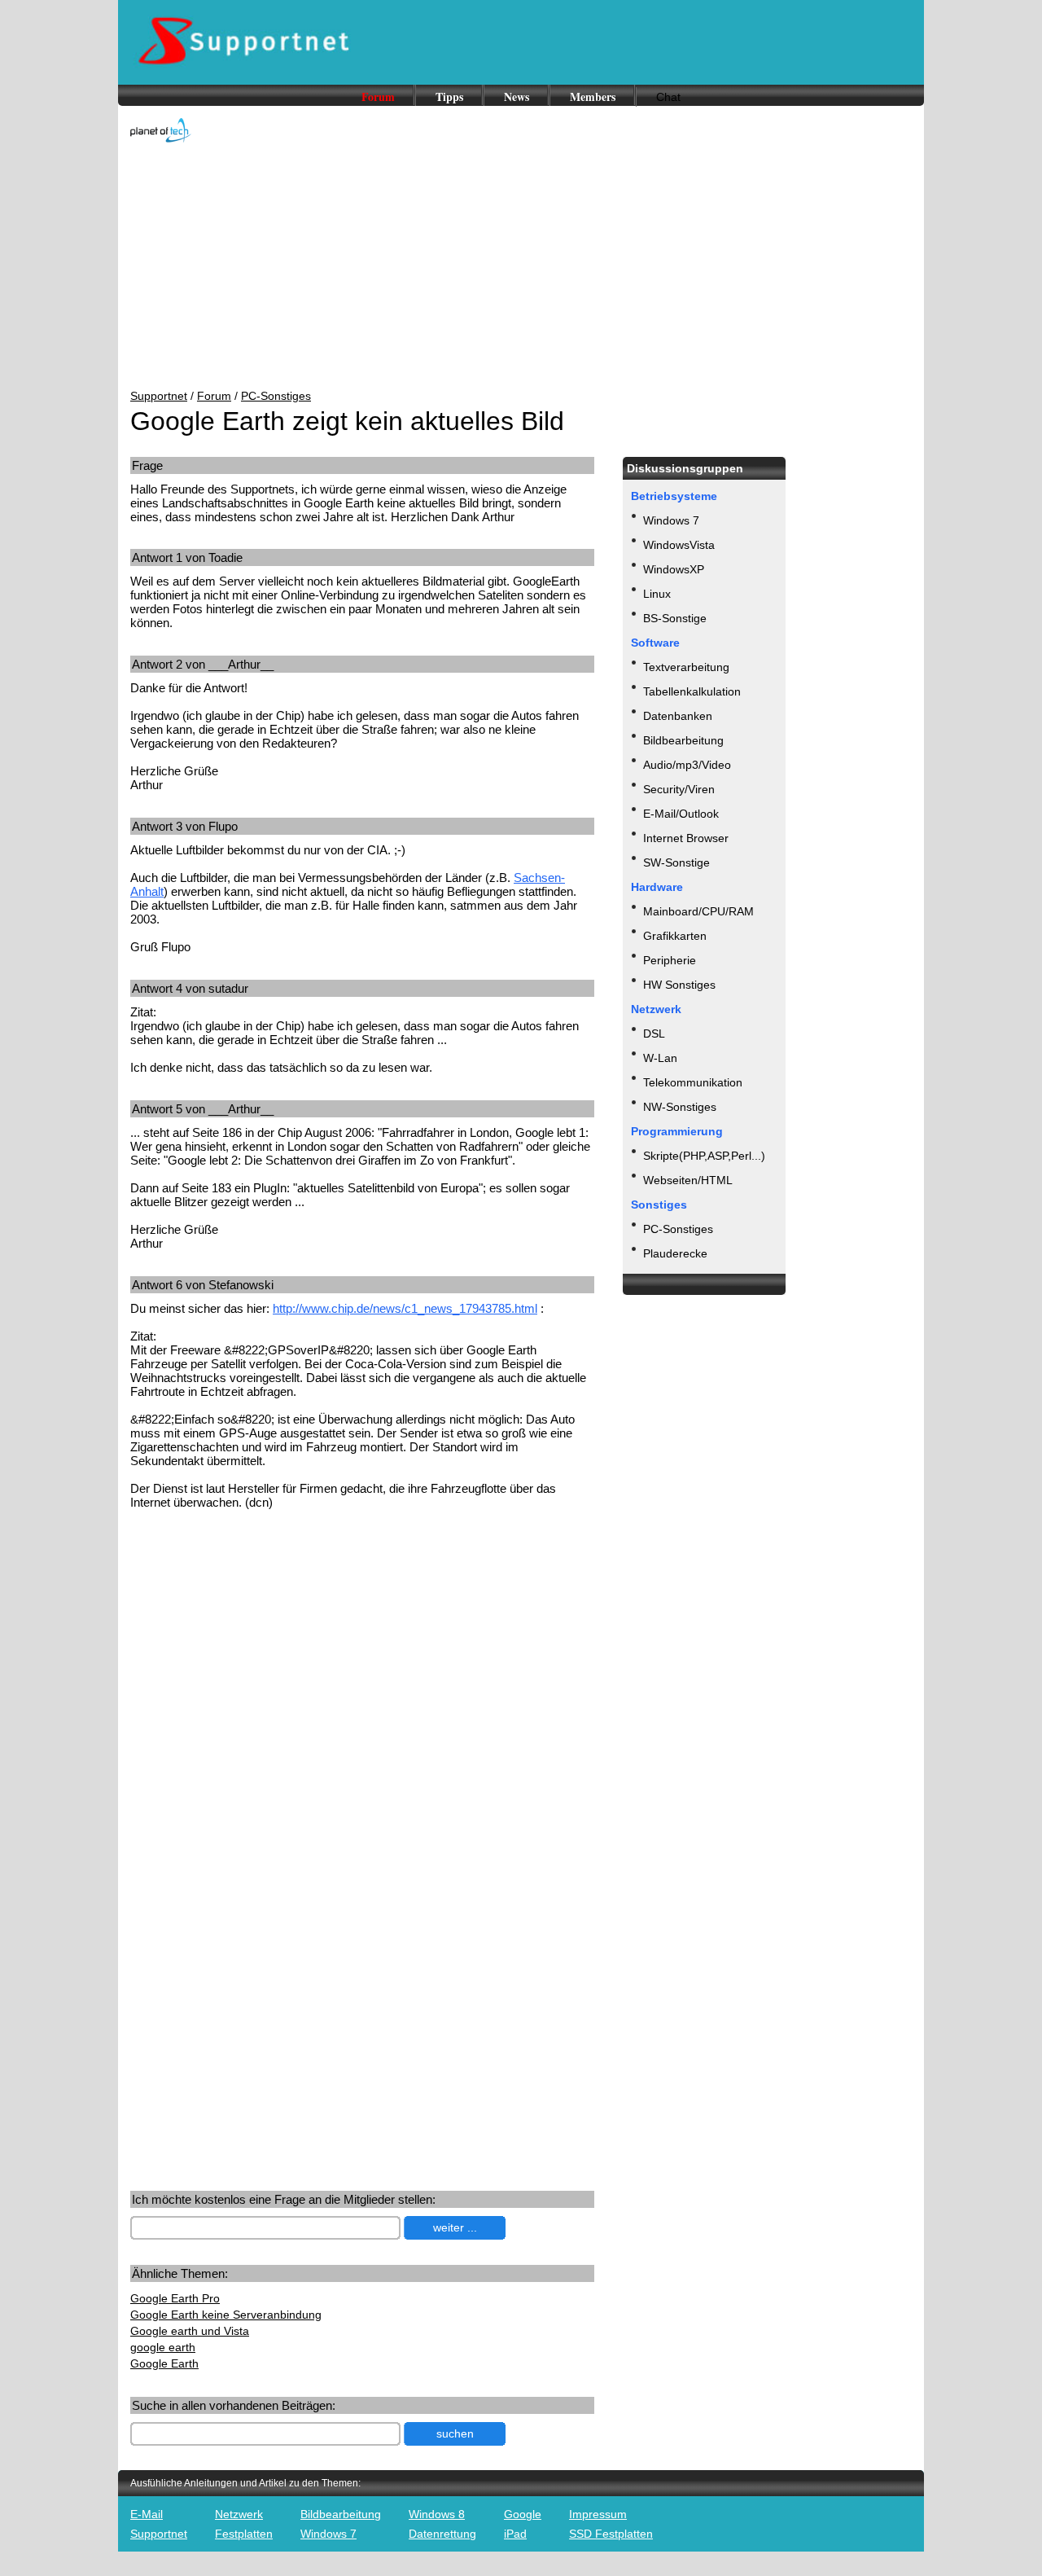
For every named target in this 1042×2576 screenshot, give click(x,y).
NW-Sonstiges (680, 1107)
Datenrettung (442, 2534)
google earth (163, 2347)
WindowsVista (679, 545)
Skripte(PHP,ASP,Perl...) (704, 1156)
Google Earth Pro (175, 2298)
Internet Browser (686, 838)
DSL (654, 1033)
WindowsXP (674, 569)
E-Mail (147, 2514)
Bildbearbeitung (683, 740)
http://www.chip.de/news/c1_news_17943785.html (405, 1308)
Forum (378, 97)
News (517, 97)
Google (523, 2514)
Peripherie (670, 960)
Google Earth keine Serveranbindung (226, 2315)
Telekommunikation (693, 1082)
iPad (515, 2534)
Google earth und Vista (190, 2331)
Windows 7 (671, 520)
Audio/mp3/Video (687, 765)
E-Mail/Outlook (681, 814)
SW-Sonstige (676, 862)
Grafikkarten (675, 936)
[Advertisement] (521, 267)
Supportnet (159, 396)
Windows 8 (437, 2514)
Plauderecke (675, 1253)
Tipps (449, 97)
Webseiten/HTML (688, 1180)
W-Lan (660, 1058)
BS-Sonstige (675, 618)
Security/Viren (679, 789)
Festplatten (244, 2534)
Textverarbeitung (686, 667)
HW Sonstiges (679, 985)
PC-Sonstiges (276, 396)
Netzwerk (239, 2514)
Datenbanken (678, 716)
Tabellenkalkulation (692, 691)
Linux (657, 594)
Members (593, 97)
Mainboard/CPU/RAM (698, 911)
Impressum (598, 2514)
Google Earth (164, 2363)
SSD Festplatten (611, 2534)
